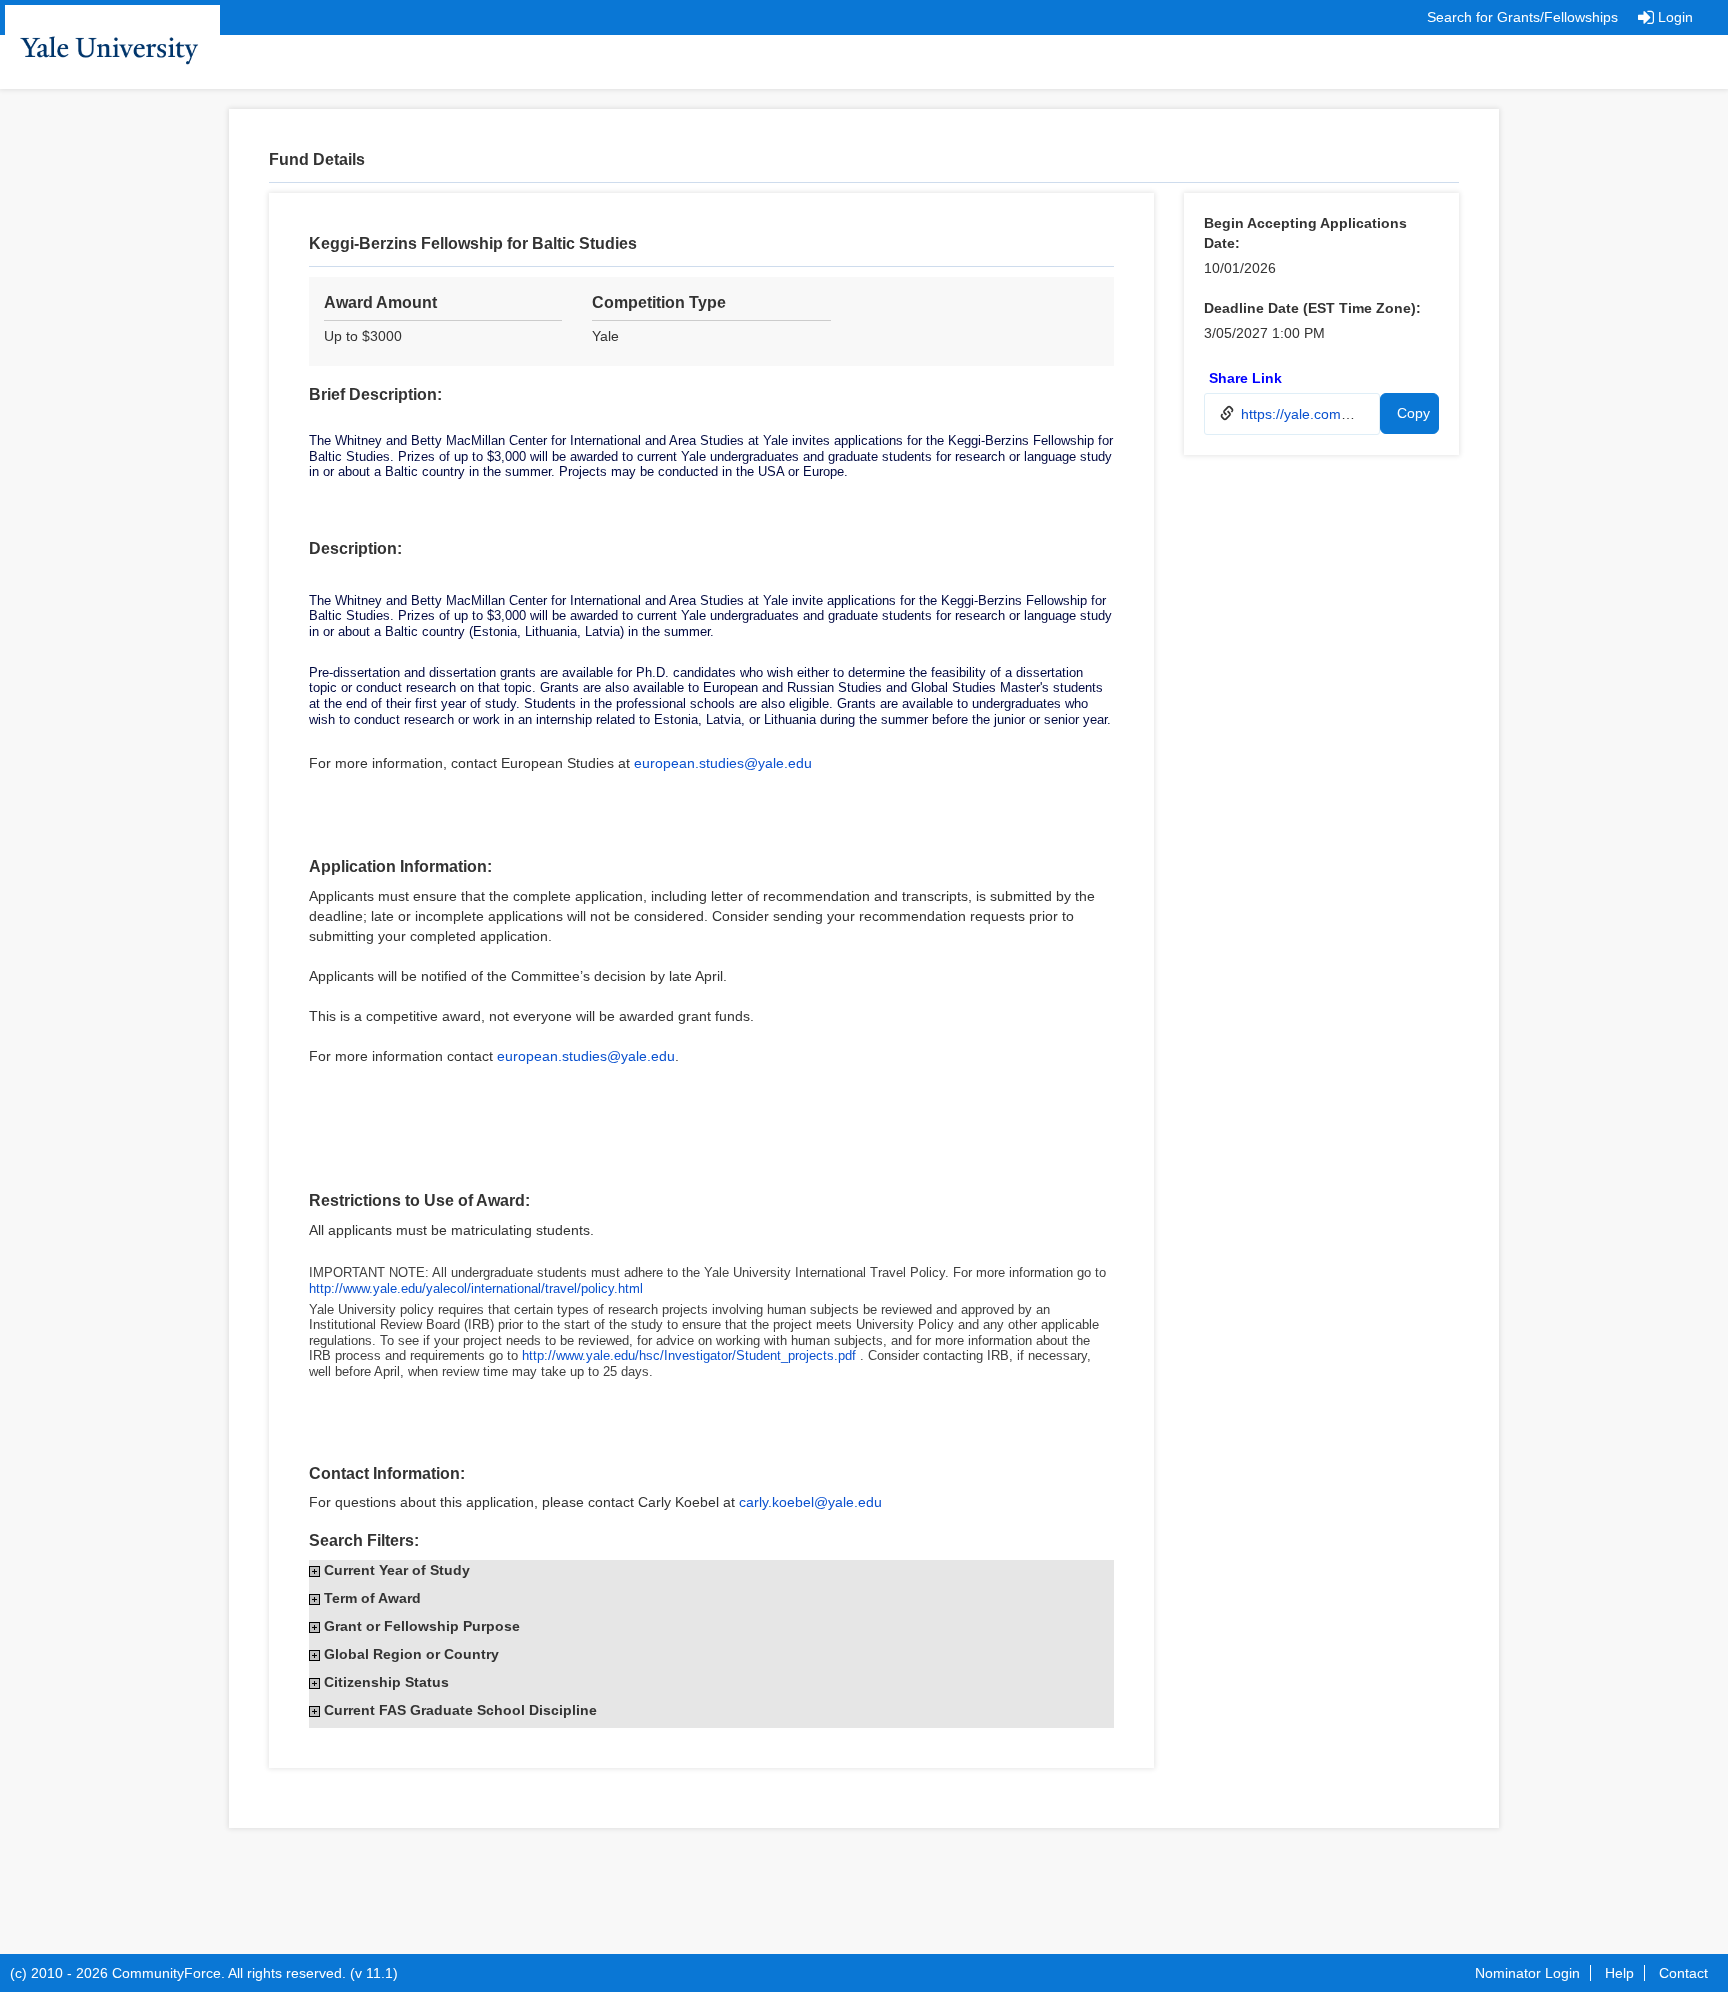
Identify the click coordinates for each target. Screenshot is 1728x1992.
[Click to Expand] (314, 1571)
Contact (1683, 1973)
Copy (1413, 413)
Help (1619, 1973)
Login (1675, 17)
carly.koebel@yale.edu (810, 1502)
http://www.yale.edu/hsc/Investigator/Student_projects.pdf (689, 1355)
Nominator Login (1527, 1973)
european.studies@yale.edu (723, 763)
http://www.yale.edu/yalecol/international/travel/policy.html (476, 1288)
